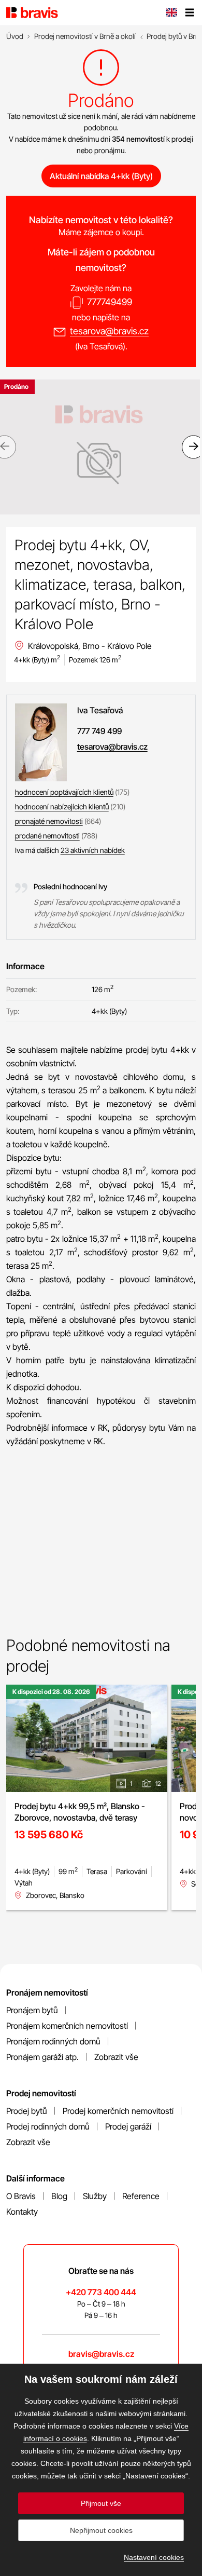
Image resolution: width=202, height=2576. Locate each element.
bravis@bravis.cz (101, 2354)
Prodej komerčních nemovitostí (118, 2111)
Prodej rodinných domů (48, 2126)
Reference (141, 2196)
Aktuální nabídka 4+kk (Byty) (101, 176)
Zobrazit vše (116, 2057)
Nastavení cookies (154, 2557)
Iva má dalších (70, 850)
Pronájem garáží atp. (42, 2057)
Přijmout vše (101, 2503)
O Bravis (21, 2196)
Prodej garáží (128, 2126)
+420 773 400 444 (101, 2292)
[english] (171, 13)
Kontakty (22, 2212)
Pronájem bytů (32, 2010)
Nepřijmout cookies (101, 2530)
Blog (59, 2196)
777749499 (110, 302)
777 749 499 (99, 731)
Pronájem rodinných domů (53, 2041)
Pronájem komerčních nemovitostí (67, 2026)
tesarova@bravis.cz (109, 331)
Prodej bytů (27, 2111)
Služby (95, 2196)
